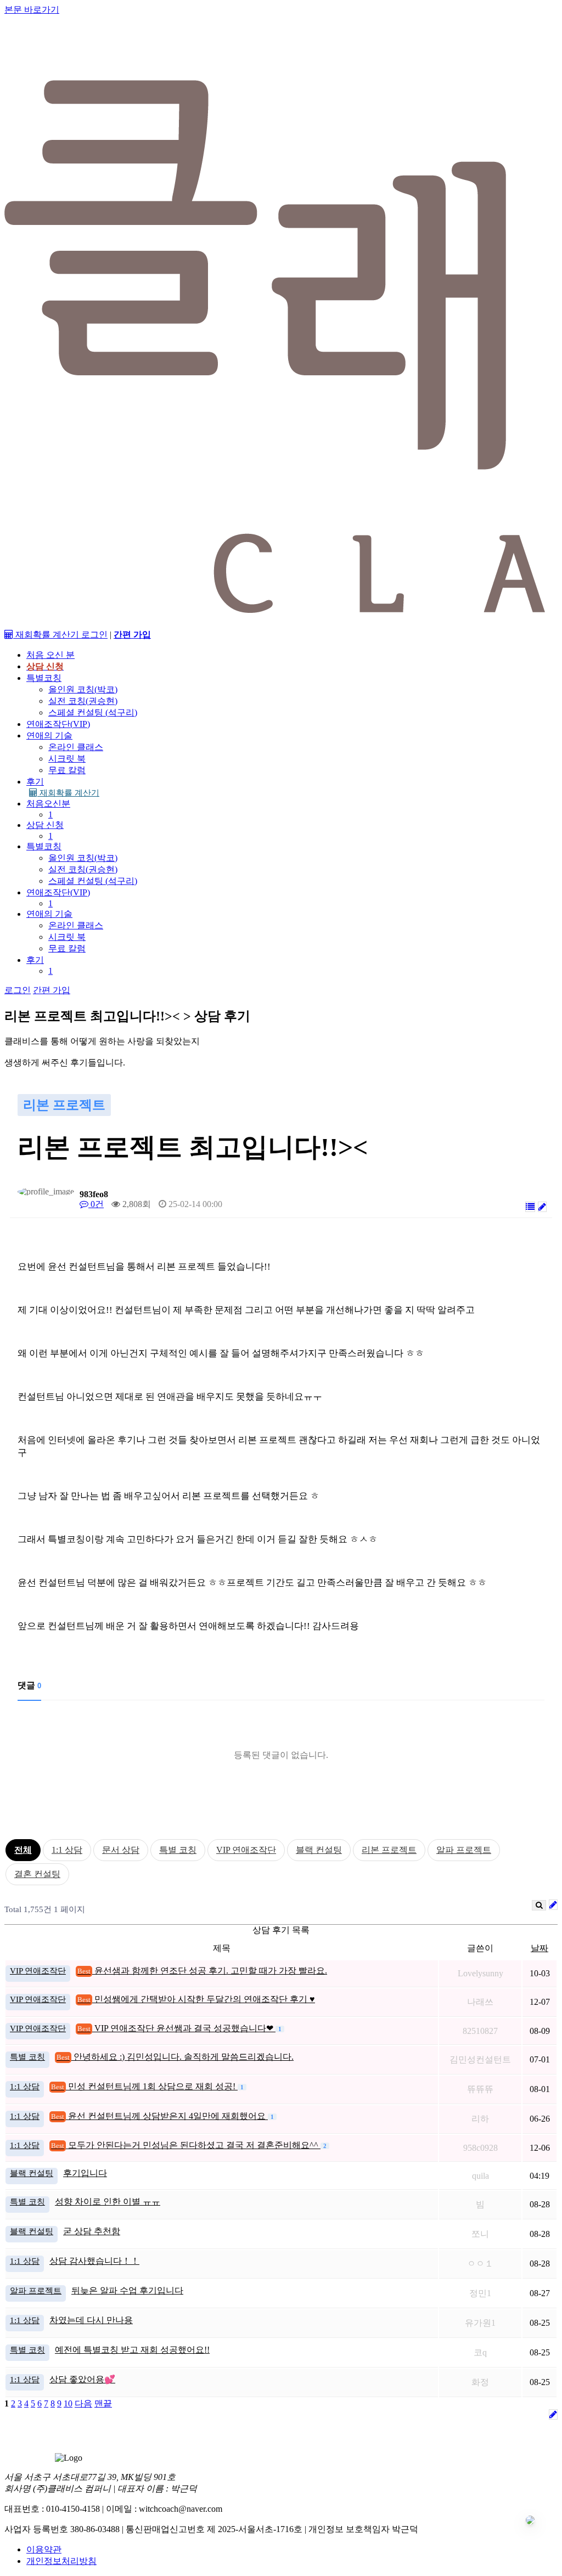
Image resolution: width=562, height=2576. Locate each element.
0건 (96, 1204)
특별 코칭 (178, 1850)
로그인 (94, 635)
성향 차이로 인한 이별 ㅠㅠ (108, 2202)
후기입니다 (85, 2173)
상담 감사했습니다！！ (94, 2261)
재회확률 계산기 (68, 793)
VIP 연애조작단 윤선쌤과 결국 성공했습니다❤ (176, 2028)
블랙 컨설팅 (319, 1850)
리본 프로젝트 (389, 1850)
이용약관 (44, 2549)
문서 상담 (121, 1850)
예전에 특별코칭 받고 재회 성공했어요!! (132, 2350)
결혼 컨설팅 (37, 1874)
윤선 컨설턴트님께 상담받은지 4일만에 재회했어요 (159, 2116)
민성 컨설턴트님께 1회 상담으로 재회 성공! (144, 2086)
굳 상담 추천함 (92, 2231)
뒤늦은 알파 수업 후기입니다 (127, 2290)
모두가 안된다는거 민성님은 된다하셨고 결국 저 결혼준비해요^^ (186, 2145)
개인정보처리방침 (61, 2561)
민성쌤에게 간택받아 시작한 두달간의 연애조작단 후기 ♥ (196, 1999)
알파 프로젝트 (464, 1850)
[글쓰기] (542, 1207)
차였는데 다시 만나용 (91, 2320)
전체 (23, 1850)
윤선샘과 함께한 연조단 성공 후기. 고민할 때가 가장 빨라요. (202, 1971)
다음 (83, 2403)
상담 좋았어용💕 (82, 2379)
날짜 (539, 1948)
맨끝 (103, 2403)
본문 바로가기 (32, 10)
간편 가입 (52, 990)
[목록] (530, 1207)
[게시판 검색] (539, 1905)
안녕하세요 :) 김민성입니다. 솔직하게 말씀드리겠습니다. (175, 2057)
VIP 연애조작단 (246, 1850)
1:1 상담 (67, 1850)
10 (68, 2403)
